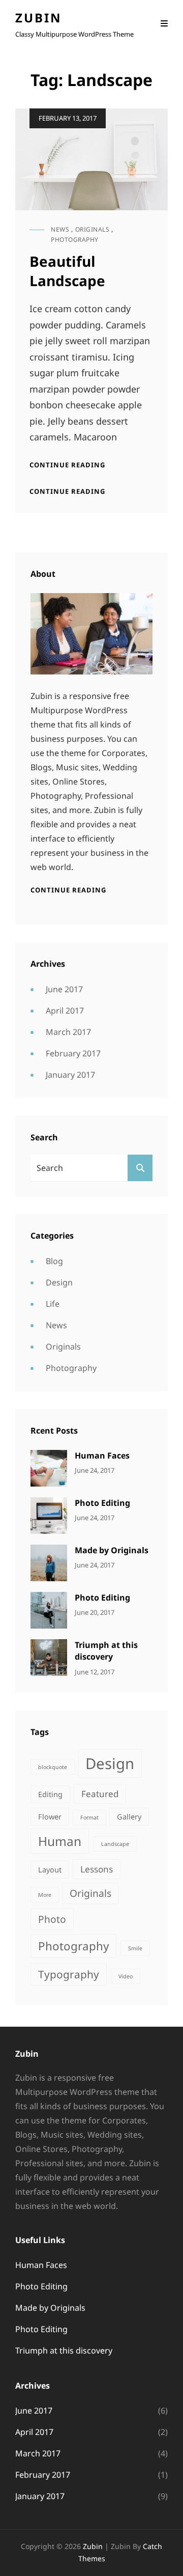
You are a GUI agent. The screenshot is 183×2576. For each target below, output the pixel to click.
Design (59, 1282)
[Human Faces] (49, 1467)
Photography (75, 240)
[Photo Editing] (49, 1515)
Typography (69, 1974)
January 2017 (70, 1075)
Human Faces (102, 1455)
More (45, 1895)
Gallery (129, 1817)
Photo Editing (102, 1503)
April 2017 (65, 1011)
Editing (50, 1794)
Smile (135, 1948)
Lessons (97, 1869)
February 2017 (73, 1053)
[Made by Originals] (49, 1562)
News (60, 229)
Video (126, 1976)
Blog (54, 1261)
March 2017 (68, 1032)
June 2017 (64, 989)
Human (60, 1841)
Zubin (39, 18)
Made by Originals (112, 1550)
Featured (100, 1794)
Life (53, 1304)
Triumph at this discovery (106, 1651)
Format (89, 1817)
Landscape (115, 1844)
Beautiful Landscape (67, 271)
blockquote (53, 1767)
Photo (52, 1919)
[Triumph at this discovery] (49, 1657)
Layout (50, 1870)
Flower (50, 1817)
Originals (93, 229)
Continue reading (67, 465)
